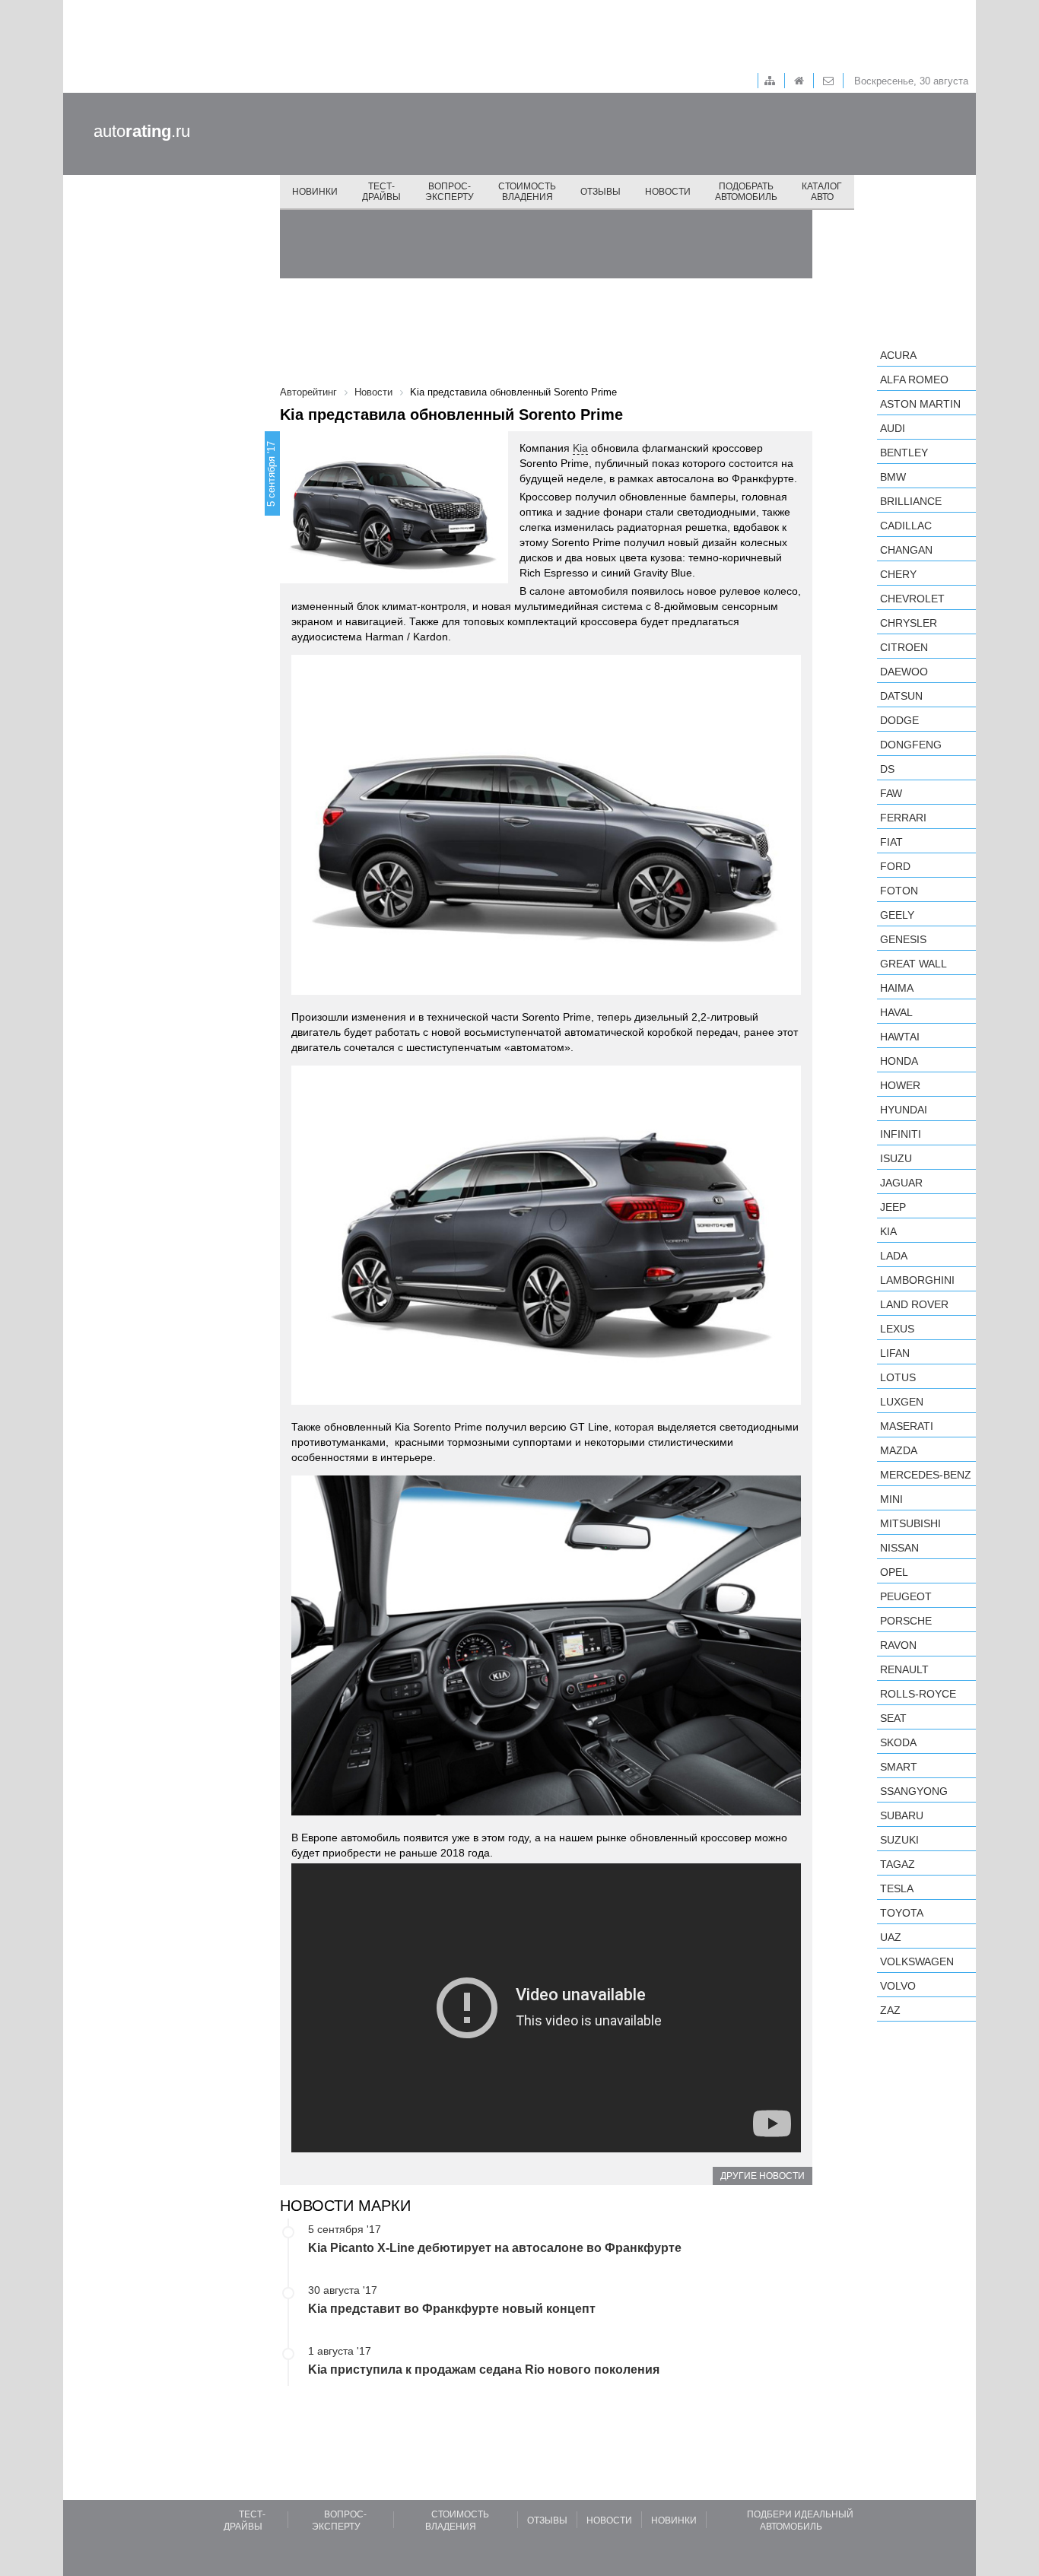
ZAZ (890, 2010)
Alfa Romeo (914, 380)
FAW (891, 793)
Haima (897, 988)
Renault (904, 1669)
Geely (897, 915)
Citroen (904, 647)
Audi (893, 428)
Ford (895, 866)
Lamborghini (917, 1280)
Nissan (899, 1548)
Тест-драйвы (381, 192)
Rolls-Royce (918, 1694)
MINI (891, 1499)
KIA (888, 1231)
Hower (900, 1085)
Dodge (899, 720)
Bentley (904, 453)
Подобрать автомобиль (746, 192)
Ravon (898, 1645)
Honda (899, 1061)
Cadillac (906, 526)
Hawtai (900, 1037)
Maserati (907, 1426)
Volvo (898, 1986)
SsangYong (914, 1791)
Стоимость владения (527, 192)
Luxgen (902, 1402)
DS (887, 769)
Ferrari (903, 818)
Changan (906, 550)
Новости (668, 192)
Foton (899, 891)
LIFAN (895, 1353)
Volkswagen (917, 1961)
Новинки (315, 192)
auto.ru (142, 131)
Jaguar (901, 1183)
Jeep (893, 1207)
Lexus (897, 1329)
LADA (894, 1256)
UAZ (891, 1937)
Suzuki (899, 1840)
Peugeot (906, 1596)
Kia (580, 448)
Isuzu (896, 1158)
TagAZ (898, 1864)
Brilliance (911, 501)
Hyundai (904, 1110)
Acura (898, 355)
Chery (898, 574)
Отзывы (601, 192)
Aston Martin (920, 404)
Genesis (903, 939)
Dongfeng (911, 745)
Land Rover (914, 1304)
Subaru (902, 1815)
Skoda (898, 1742)
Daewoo (904, 672)
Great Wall (913, 964)
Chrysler (909, 623)
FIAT (891, 842)
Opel (894, 1572)
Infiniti (901, 1134)
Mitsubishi (910, 1523)
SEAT (893, 1718)
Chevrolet (912, 599)
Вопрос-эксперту (450, 192)
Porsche (906, 1621)
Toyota (902, 1913)
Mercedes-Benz (926, 1475)
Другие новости (763, 2176)
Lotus (898, 1377)
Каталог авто (822, 192)
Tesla (897, 1888)
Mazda (899, 1450)
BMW (893, 477)
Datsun (901, 696)
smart (899, 1767)
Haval (896, 1012)
